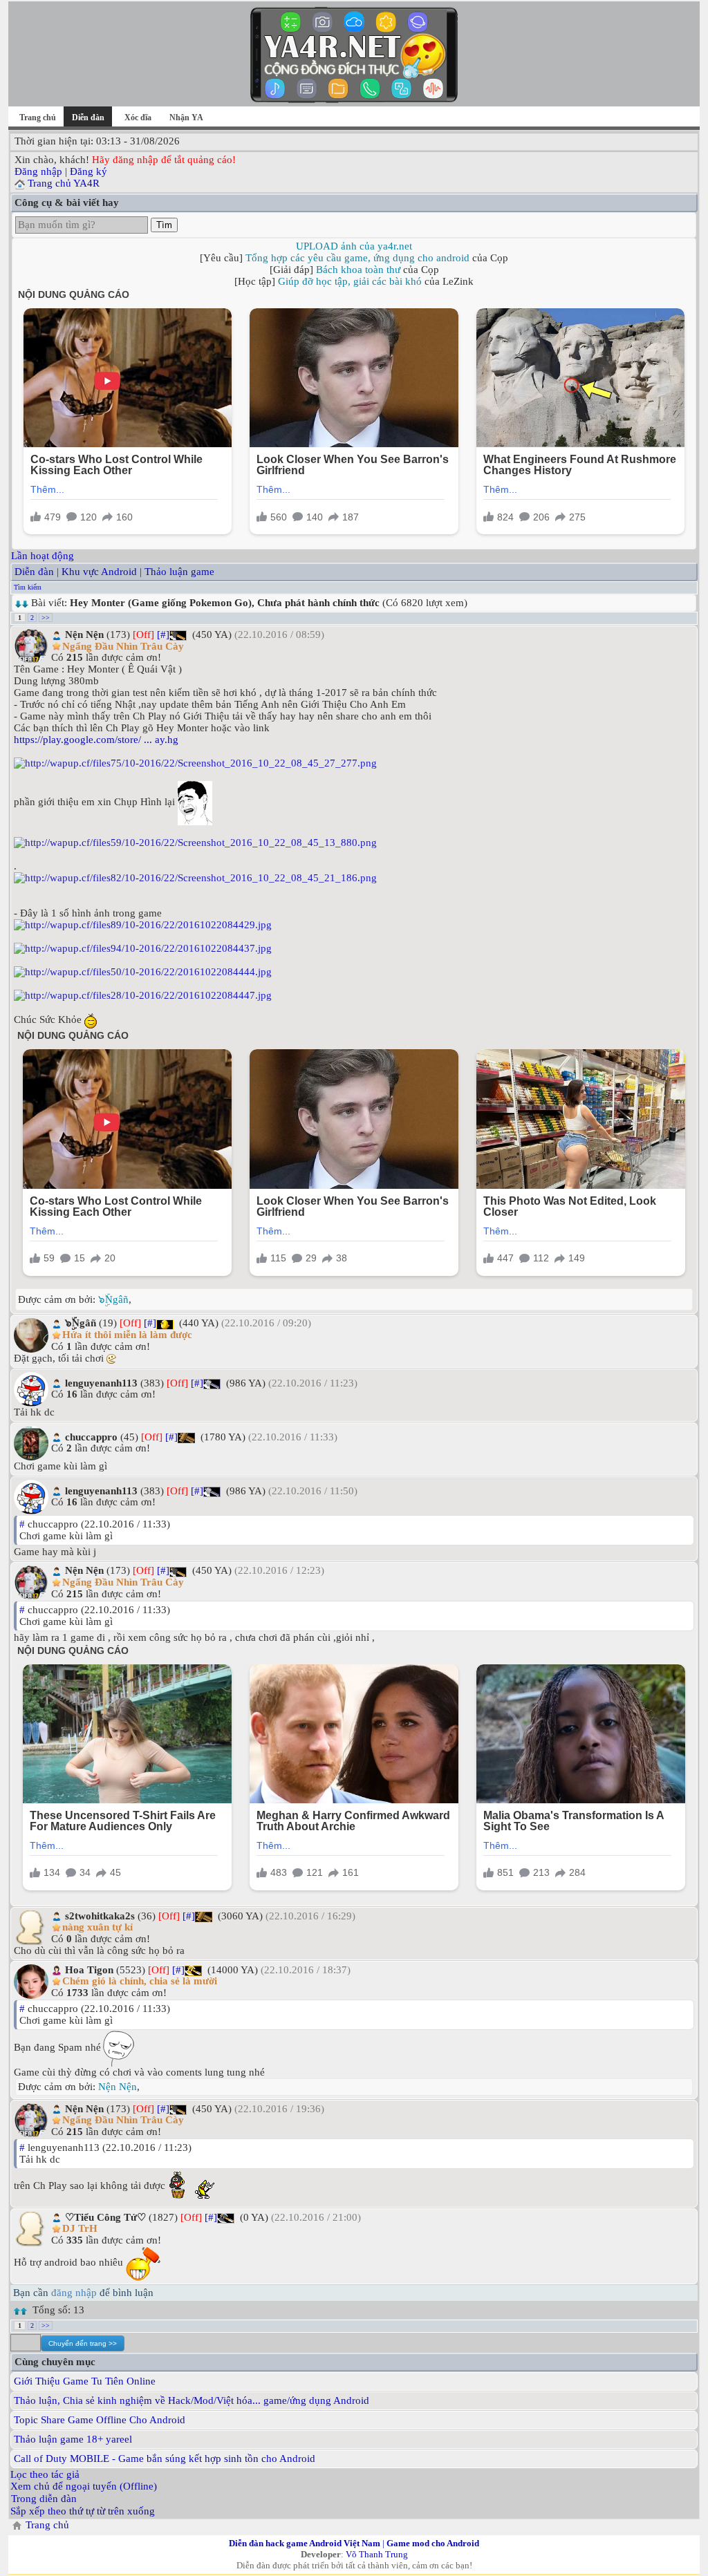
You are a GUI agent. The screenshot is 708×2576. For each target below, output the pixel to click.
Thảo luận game (179, 572)
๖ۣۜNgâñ (113, 1299)
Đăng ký (88, 171)
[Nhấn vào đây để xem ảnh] (354, 763)
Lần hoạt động (43, 556)
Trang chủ (38, 117)
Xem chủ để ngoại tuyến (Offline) (84, 2486)
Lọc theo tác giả (45, 2474)
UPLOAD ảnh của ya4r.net (354, 246)
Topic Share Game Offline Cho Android (100, 2420)
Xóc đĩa (138, 117)
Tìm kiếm (28, 587)
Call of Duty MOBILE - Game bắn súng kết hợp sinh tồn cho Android (165, 2459)
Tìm (164, 225)
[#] (163, 634)
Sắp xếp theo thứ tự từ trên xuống (83, 2511)
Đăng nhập (38, 171)
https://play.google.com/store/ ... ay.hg (96, 740)
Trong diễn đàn (44, 2499)
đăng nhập (74, 2293)
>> (46, 618)
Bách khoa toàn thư (358, 270)
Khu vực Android (99, 572)
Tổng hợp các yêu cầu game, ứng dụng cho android (357, 258)
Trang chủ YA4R (64, 183)
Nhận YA (186, 117)
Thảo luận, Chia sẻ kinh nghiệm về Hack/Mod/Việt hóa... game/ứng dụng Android (192, 2400)
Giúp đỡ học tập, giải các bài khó (350, 281)
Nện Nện (118, 2087)
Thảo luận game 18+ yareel (73, 2439)
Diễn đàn (34, 572)
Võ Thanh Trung (377, 2554)
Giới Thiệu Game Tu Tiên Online (85, 2381)
